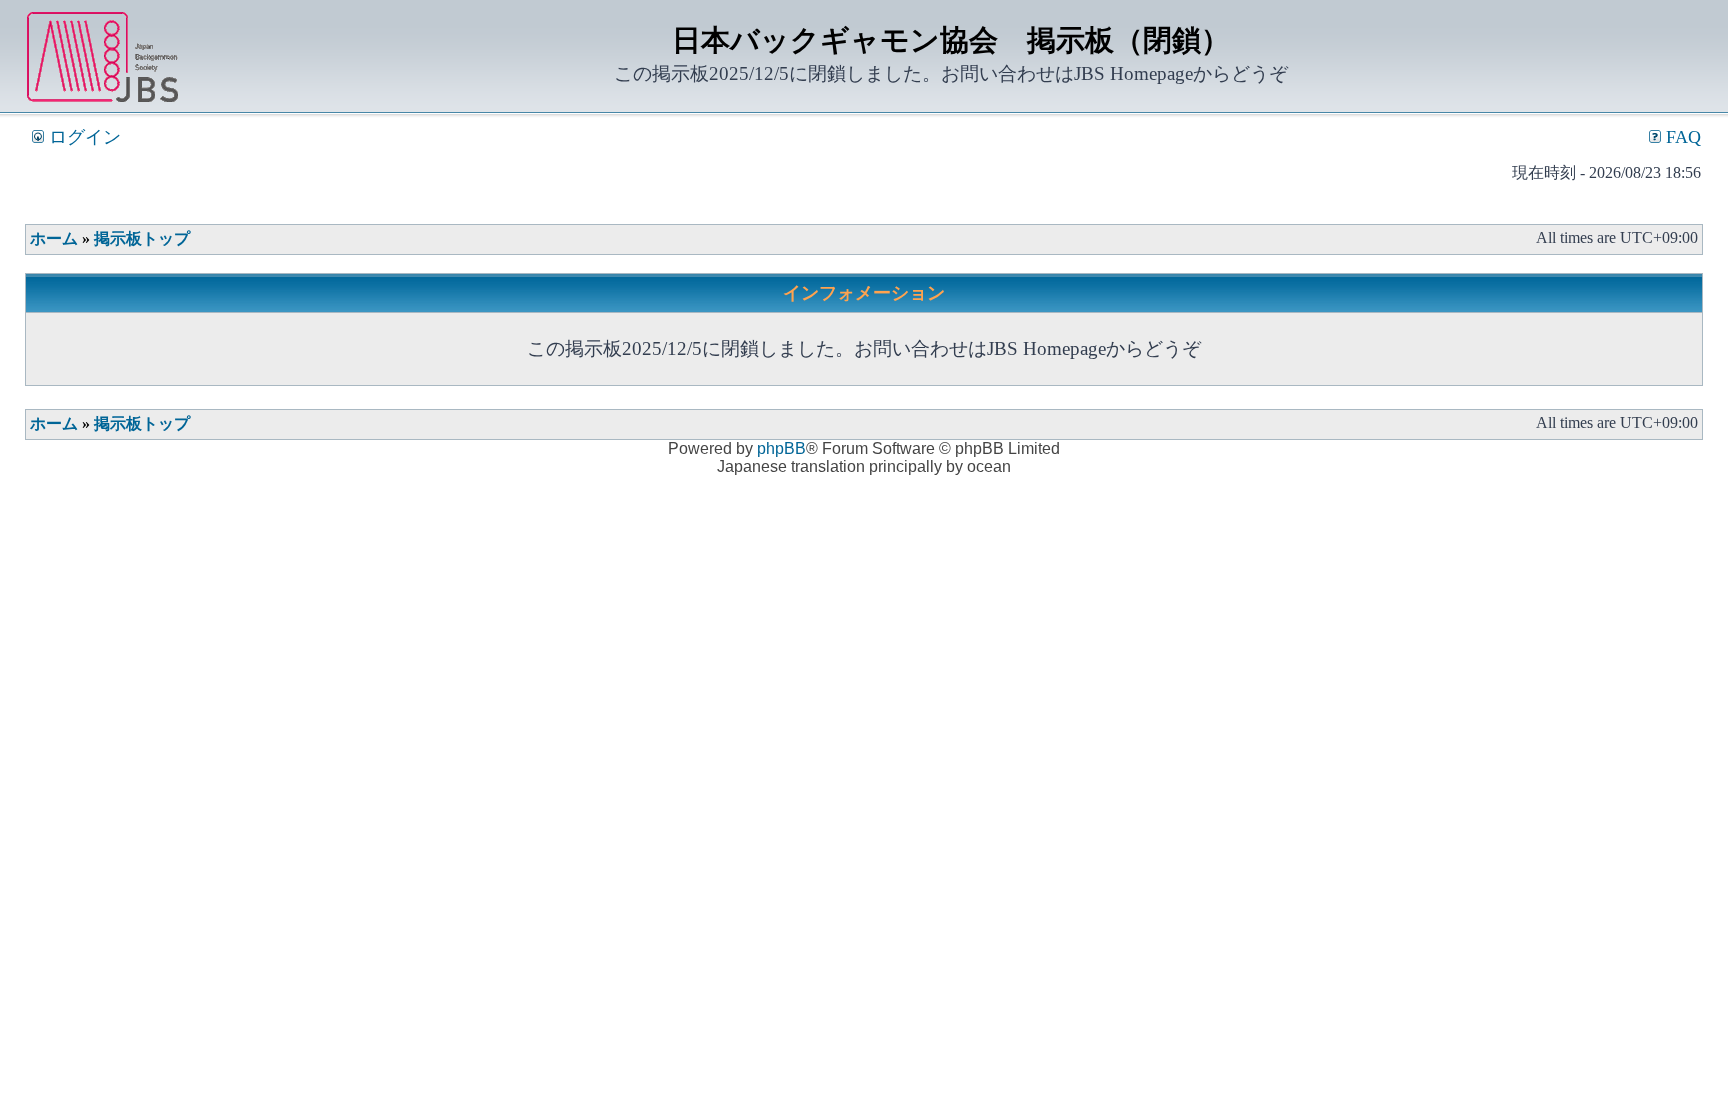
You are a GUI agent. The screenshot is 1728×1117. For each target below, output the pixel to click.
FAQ (1681, 137)
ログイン (82, 137)
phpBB (781, 448)
